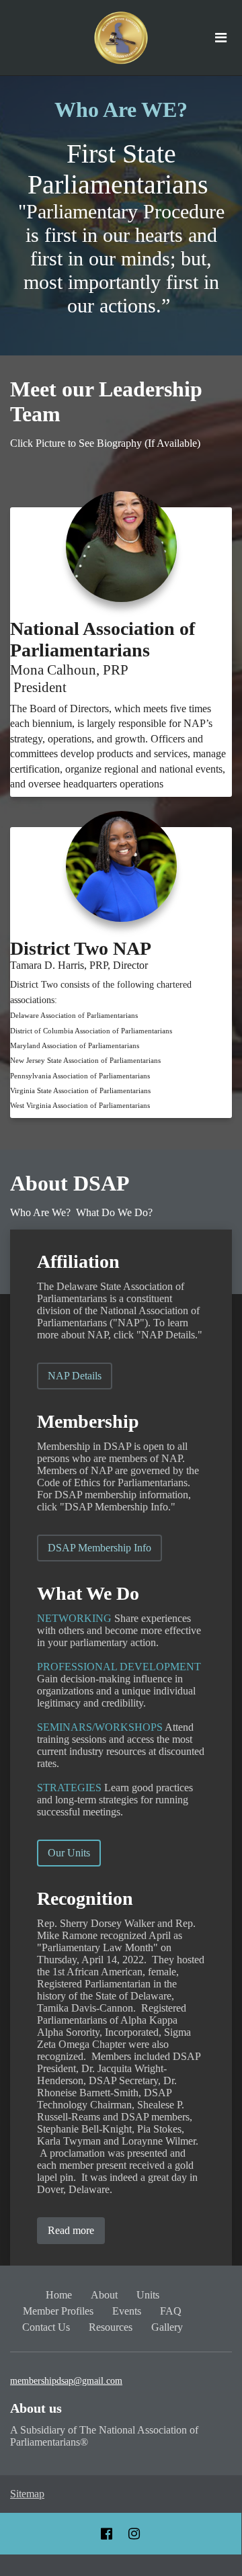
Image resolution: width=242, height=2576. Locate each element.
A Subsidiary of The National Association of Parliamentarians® (104, 2436)
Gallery (167, 2327)
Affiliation (78, 1261)
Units (148, 2295)
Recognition (85, 1898)
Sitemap (27, 2494)
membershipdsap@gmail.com (66, 2381)
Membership (88, 1421)
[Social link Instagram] (134, 2534)
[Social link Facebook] (107, 2534)
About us (36, 2408)
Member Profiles (58, 2311)
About (104, 2295)
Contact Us (46, 2327)
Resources (111, 2327)
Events (127, 2311)
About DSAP (70, 1183)
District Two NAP (81, 948)
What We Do (88, 1593)
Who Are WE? (121, 110)
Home (59, 2295)
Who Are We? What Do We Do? (83, 1212)
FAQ (171, 2311)
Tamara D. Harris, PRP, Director (80, 965)
